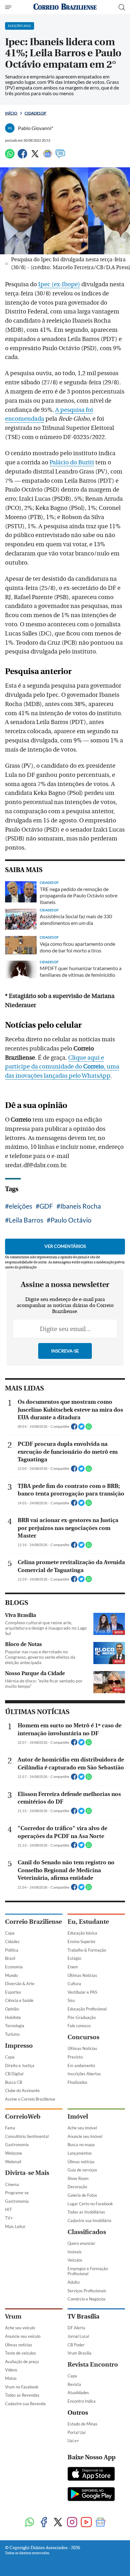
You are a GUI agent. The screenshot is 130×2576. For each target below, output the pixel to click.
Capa (10, 1933)
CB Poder (76, 2345)
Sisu (71, 2000)
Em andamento (81, 2065)
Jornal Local (78, 2336)
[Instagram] (72, 2523)
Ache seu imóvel (82, 2128)
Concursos (83, 2037)
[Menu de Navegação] (9, 7)
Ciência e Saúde (19, 2000)
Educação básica (82, 1933)
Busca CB (14, 2082)
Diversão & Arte (20, 1984)
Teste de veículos (21, 2353)
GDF (46, 1206)
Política (12, 1950)
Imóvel (78, 2117)
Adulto (74, 2282)
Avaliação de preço (22, 2362)
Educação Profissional (87, 2009)
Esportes (13, 1992)
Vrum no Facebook (22, 2387)
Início (11, 113)
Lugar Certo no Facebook (90, 2204)
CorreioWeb (23, 2117)
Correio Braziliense (33, 1922)
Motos (11, 2378)
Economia (14, 1967)
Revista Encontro (93, 2365)
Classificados (87, 2232)
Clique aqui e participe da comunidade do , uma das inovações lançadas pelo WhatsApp (62, 1067)
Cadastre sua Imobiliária (89, 2220)
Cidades (12, 1941)
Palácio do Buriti (72, 462)
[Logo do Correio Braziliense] (65, 7)
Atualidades (78, 2393)
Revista (74, 2384)
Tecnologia (15, 2026)
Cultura (74, 1984)
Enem (73, 1967)
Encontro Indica (82, 2401)
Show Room (78, 2178)
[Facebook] (22, 156)
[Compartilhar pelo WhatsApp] (89, 1428)
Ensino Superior (82, 1941)
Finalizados (77, 2082)
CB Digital (14, 2074)
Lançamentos (80, 2153)
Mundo (11, 1975)
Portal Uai (77, 2432)
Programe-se (17, 2193)
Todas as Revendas (22, 2395)
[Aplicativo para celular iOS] (91, 2474)
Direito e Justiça (20, 2065)
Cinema (12, 2184)
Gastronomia (17, 2145)
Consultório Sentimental (27, 2136)
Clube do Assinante (22, 2090)
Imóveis (75, 2252)
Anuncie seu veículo (23, 2336)
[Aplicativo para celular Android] (91, 2495)
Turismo (12, 2034)
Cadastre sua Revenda (25, 2404)
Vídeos (11, 2370)
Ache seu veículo (20, 2328)
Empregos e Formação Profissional (88, 2271)
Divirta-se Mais (27, 2173)
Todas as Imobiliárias (86, 2212)
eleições (21, 1206)
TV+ (9, 2218)
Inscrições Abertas (84, 2074)
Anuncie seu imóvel (85, 2136)
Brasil (10, 1958)
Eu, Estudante (88, 1922)
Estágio (74, 1958)
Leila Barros (26, 1220)
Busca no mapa (81, 2145)
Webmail (13, 2162)
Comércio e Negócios (87, 2299)
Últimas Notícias (82, 1975)
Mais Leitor (15, 2226)
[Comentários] (60, 156)
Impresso (19, 2046)
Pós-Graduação (82, 2017)
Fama (10, 2128)
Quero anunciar (81, 2243)
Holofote (13, 2017)
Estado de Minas (83, 2424)
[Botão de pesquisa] (122, 7)
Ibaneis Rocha (81, 1206)
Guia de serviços (82, 2170)
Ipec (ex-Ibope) (59, 284)
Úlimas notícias (81, 2162)
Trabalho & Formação (87, 1950)
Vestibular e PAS (82, 1992)
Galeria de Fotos (82, 2195)
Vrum (13, 2316)
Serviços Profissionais (87, 2291)
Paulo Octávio (71, 1220)
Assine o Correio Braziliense (30, 2099)
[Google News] (48, 156)
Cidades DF (35, 113)
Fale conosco (79, 2026)
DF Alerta (76, 2328)
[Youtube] (86, 2523)
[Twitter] (35, 156)
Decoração (77, 2187)
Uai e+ (73, 2441)
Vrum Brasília (80, 2353)
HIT (9, 2209)
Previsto (75, 2057)
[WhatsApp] (10, 156)
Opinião (12, 2009)
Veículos (75, 2260)
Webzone (14, 2153)
